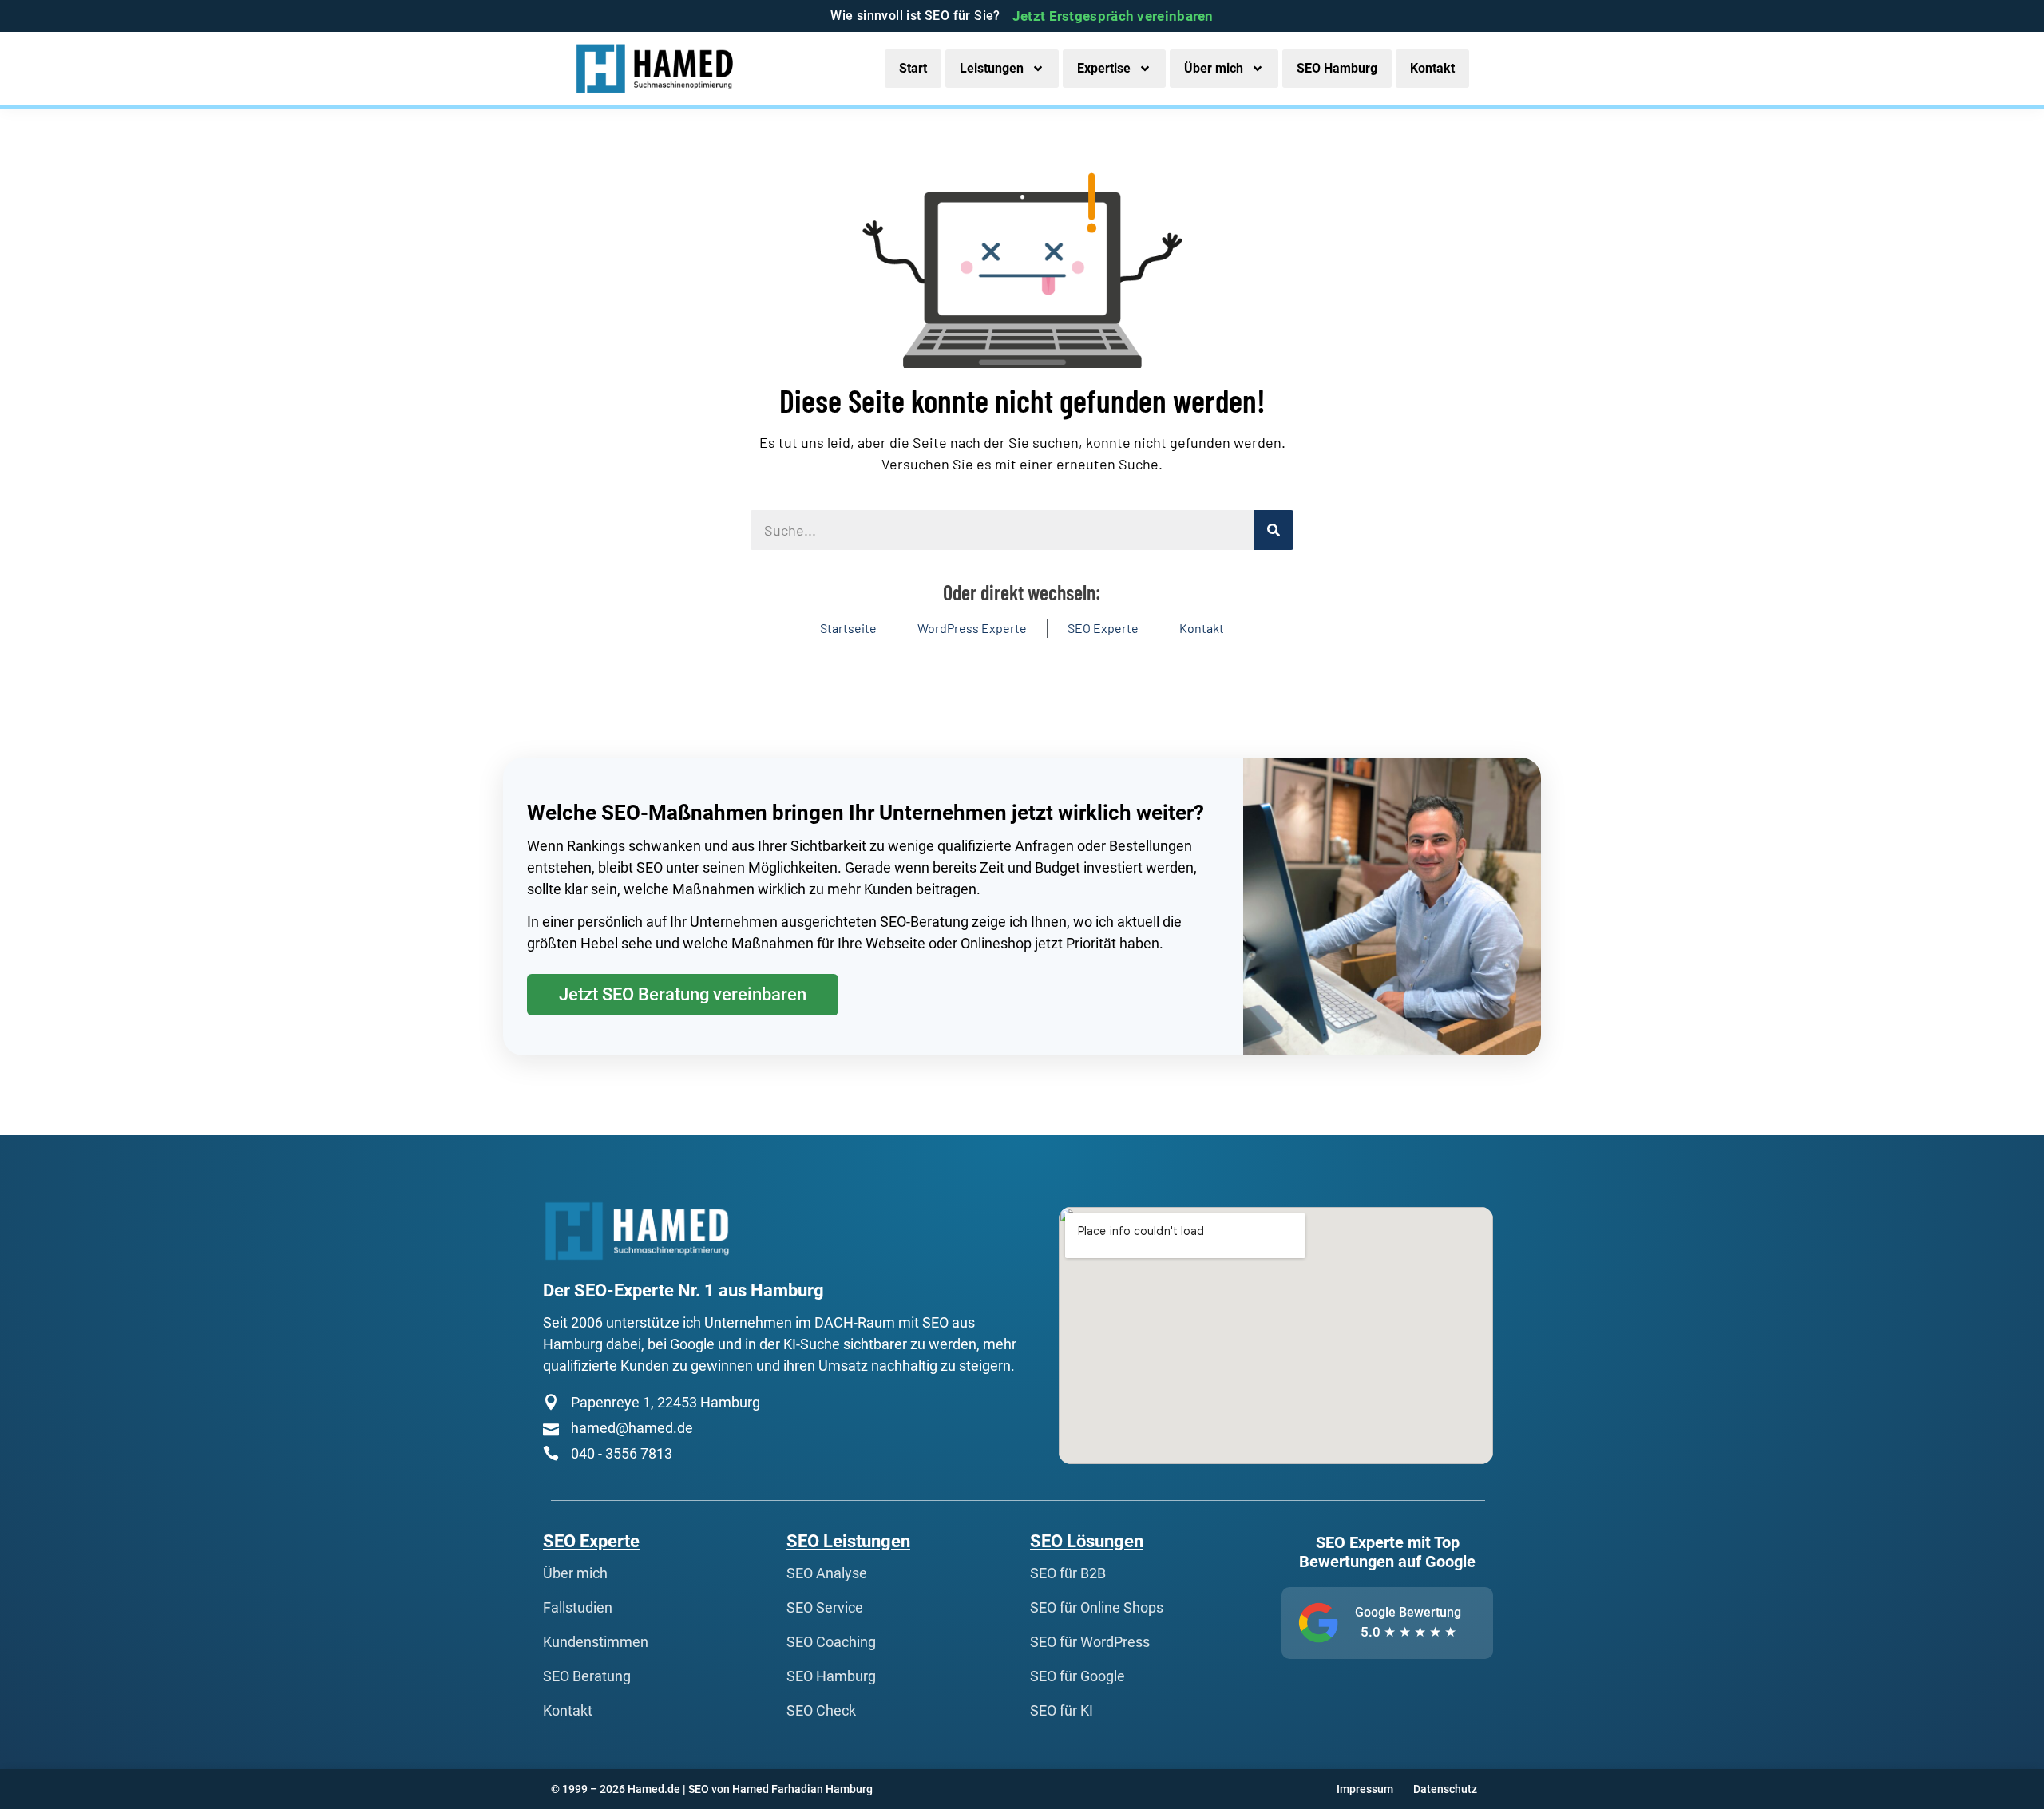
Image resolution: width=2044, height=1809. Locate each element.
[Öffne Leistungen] (1038, 69)
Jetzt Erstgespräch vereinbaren (1113, 16)
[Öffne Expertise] (1145, 69)
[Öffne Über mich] (1258, 69)
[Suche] (1274, 530)
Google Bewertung (1408, 1612)
